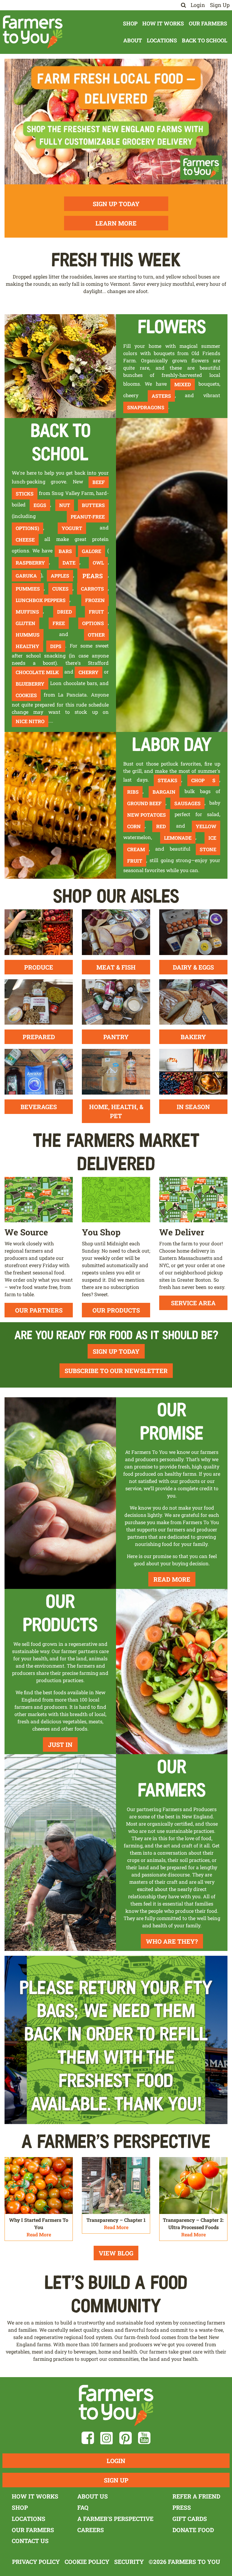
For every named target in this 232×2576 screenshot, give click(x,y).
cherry (89, 672)
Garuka (26, 576)
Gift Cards (190, 2519)
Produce (39, 967)
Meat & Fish (116, 967)
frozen (95, 600)
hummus (28, 635)
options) (27, 528)
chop (198, 780)
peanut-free (88, 517)
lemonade (178, 838)
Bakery (193, 1037)
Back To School (205, 40)
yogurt (72, 528)
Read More (172, 1579)
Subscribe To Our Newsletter (116, 1371)
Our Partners (39, 1310)
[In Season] (193, 1071)
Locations (162, 40)
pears (93, 576)
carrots (92, 589)
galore (92, 551)
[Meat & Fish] (116, 932)
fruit (96, 612)
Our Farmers (208, 23)
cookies (26, 695)
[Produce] (39, 932)
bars (65, 551)
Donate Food (193, 2530)
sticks (25, 494)
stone (208, 849)
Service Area (193, 1303)
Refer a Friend (196, 2496)
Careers (91, 2530)
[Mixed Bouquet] (60, 366)
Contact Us (30, 2541)
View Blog (116, 2253)
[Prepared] (39, 1001)
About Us (93, 2496)
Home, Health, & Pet (116, 1111)
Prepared (39, 1037)
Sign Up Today (116, 204)
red (161, 826)
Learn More (116, 223)
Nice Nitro (30, 721)
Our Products (116, 1310)
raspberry (30, 563)
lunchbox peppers (41, 600)
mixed (183, 384)
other (96, 635)
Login (198, 5)
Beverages (39, 1107)
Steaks (168, 780)
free (59, 623)
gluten (26, 623)
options (93, 623)
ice (212, 838)
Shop (130, 23)
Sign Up (220, 5)
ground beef (144, 803)
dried (64, 612)
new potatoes (147, 815)
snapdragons (146, 407)
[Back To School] (172, 574)
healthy (27, 646)
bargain (164, 792)
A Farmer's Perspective (115, 2519)
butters (93, 505)
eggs (40, 505)
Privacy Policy (36, 2562)
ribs (133, 792)
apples (60, 576)
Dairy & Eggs (193, 967)
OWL (98, 563)
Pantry (116, 1037)
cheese (25, 540)
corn (134, 826)
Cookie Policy (87, 2562)
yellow (206, 826)
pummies (28, 589)
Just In (60, 1744)
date (69, 563)
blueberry (30, 684)
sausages (187, 803)
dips (56, 646)
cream (136, 849)
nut (65, 505)
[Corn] (60, 805)
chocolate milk (37, 672)
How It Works (163, 23)
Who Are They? (172, 1941)
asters (161, 396)
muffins (27, 612)
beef (99, 482)
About (133, 40)
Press (182, 2507)
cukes (60, 589)
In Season (193, 1107)
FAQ (83, 2507)
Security (129, 2562)
